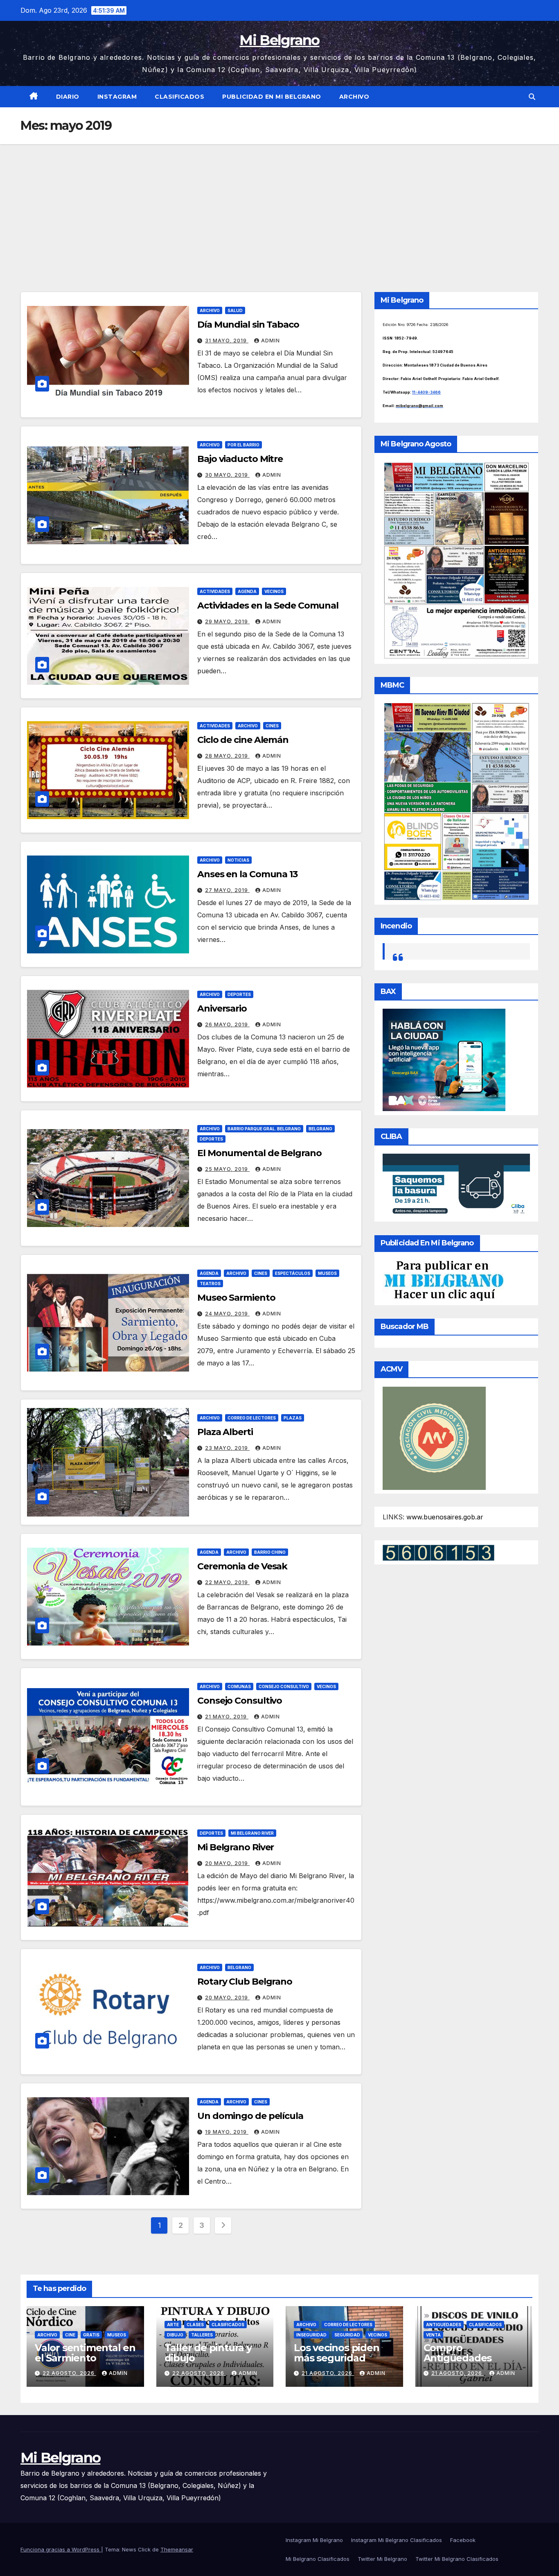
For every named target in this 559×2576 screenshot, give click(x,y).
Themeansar (177, 2549)
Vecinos (274, 591)
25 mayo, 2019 (227, 1169)
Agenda (247, 591)
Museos (327, 1273)
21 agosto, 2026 (328, 2373)
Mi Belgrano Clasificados (318, 2559)
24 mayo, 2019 (227, 1314)
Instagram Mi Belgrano (314, 2540)
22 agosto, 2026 (69, 2373)
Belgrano (320, 1129)
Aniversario (222, 1008)
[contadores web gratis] (438, 1552)
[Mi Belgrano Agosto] (456, 560)
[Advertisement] (279, 206)
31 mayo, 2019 (227, 341)
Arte (173, 2325)
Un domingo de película (250, 2116)
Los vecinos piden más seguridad (337, 2353)
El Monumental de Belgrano (259, 1153)
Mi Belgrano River (252, 1833)
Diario (68, 97)
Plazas (293, 1418)
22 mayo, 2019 (227, 1582)
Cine (70, 2335)
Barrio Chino (270, 1552)
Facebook (463, 2540)
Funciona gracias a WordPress (61, 2549)
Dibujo (175, 2335)
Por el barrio (243, 445)
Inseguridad (311, 2335)
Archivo (354, 97)
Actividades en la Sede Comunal (268, 606)
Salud (235, 310)
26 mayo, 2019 (227, 1024)
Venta (433, 2335)
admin (270, 341)
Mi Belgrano (279, 40)
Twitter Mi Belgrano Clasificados (457, 2559)
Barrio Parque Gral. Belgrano (264, 1129)
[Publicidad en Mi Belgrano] (444, 1280)
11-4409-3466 (426, 392)
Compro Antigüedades (458, 2353)
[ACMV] (434, 1437)
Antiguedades (444, 2325)
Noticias (238, 860)
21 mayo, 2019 (227, 1717)
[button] (532, 97)
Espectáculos (293, 1273)
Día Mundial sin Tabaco (248, 325)
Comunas (239, 1686)
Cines (272, 726)
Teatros (210, 1283)
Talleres (202, 2335)
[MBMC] (456, 801)
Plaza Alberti (225, 1432)
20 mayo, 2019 (227, 1863)
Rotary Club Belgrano (245, 1982)
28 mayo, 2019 (227, 756)
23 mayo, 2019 (227, 1448)
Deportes (239, 994)
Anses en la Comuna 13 (247, 874)
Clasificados (179, 97)
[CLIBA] (456, 1185)
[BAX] (444, 1059)
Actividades (215, 591)
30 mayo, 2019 (227, 475)
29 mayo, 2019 (227, 621)
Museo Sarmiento (236, 1298)
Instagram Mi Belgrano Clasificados (397, 2540)
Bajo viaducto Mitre (240, 459)
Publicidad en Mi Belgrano (272, 97)
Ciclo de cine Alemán (243, 740)
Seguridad (347, 2335)
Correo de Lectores (252, 1418)
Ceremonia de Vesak (242, 1566)
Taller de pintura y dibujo (208, 2353)
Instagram (117, 97)
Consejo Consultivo (284, 1686)
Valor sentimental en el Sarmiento (85, 2353)
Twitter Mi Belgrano (382, 2559)
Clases (195, 2325)
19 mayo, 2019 (227, 2132)
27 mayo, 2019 (227, 890)
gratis (91, 2335)
